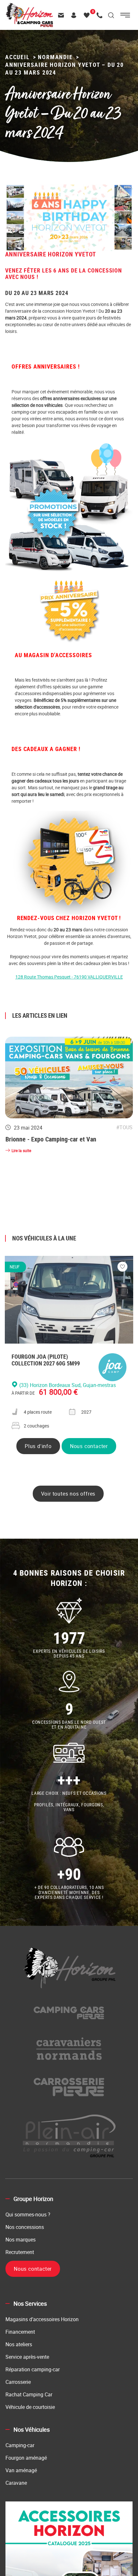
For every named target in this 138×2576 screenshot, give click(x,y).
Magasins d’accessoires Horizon (42, 2321)
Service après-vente (27, 2359)
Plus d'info (38, 1448)
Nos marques (21, 2242)
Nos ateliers (19, 2347)
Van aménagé (21, 2473)
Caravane (16, 2485)
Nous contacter (89, 1448)
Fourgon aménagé (26, 2460)
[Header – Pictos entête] (75, 15)
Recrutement (20, 2254)
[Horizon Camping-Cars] (29, 6)
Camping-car (20, 2447)
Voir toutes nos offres (68, 1496)
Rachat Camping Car (29, 2397)
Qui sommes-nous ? (28, 2217)
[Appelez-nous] (101, 15)
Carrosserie (18, 2384)
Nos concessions (25, 2229)
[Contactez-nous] (63, 15)
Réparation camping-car (33, 2372)
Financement (20, 2334)
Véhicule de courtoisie (30, 2409)
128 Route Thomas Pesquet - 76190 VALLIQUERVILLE (69, 977)
